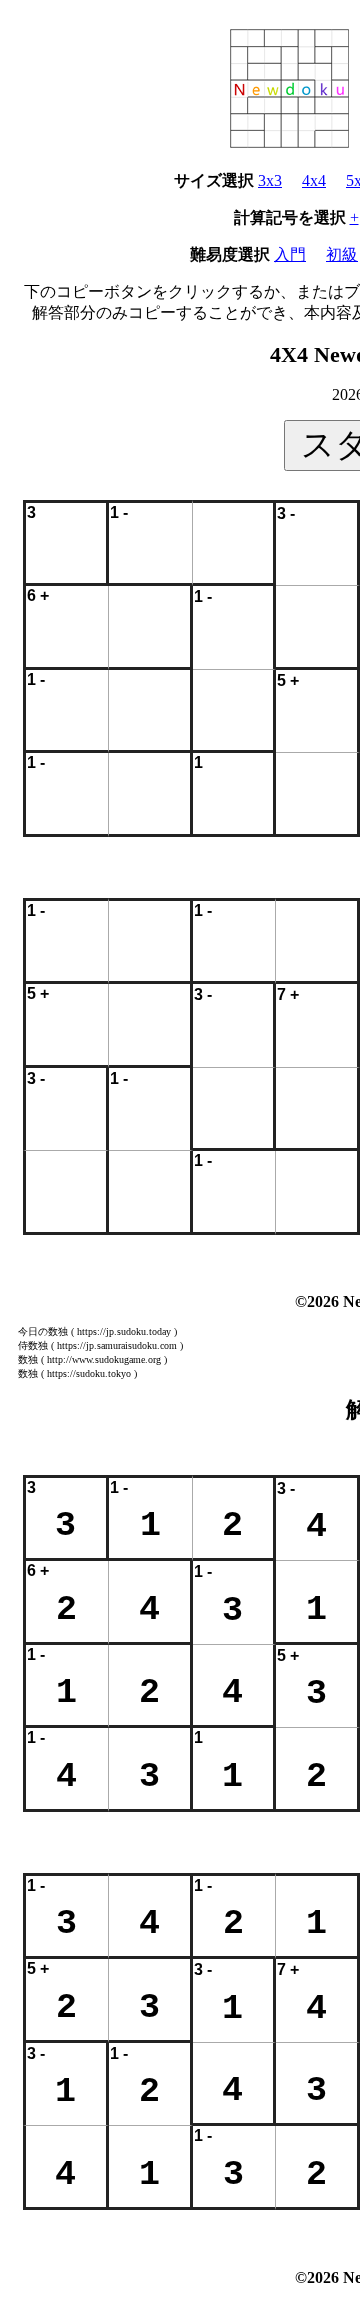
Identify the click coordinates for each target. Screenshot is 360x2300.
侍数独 (33, 1345)
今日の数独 (43, 1331)
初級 (342, 254)
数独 (28, 1359)
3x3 (270, 180)
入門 (290, 254)
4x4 (314, 180)
